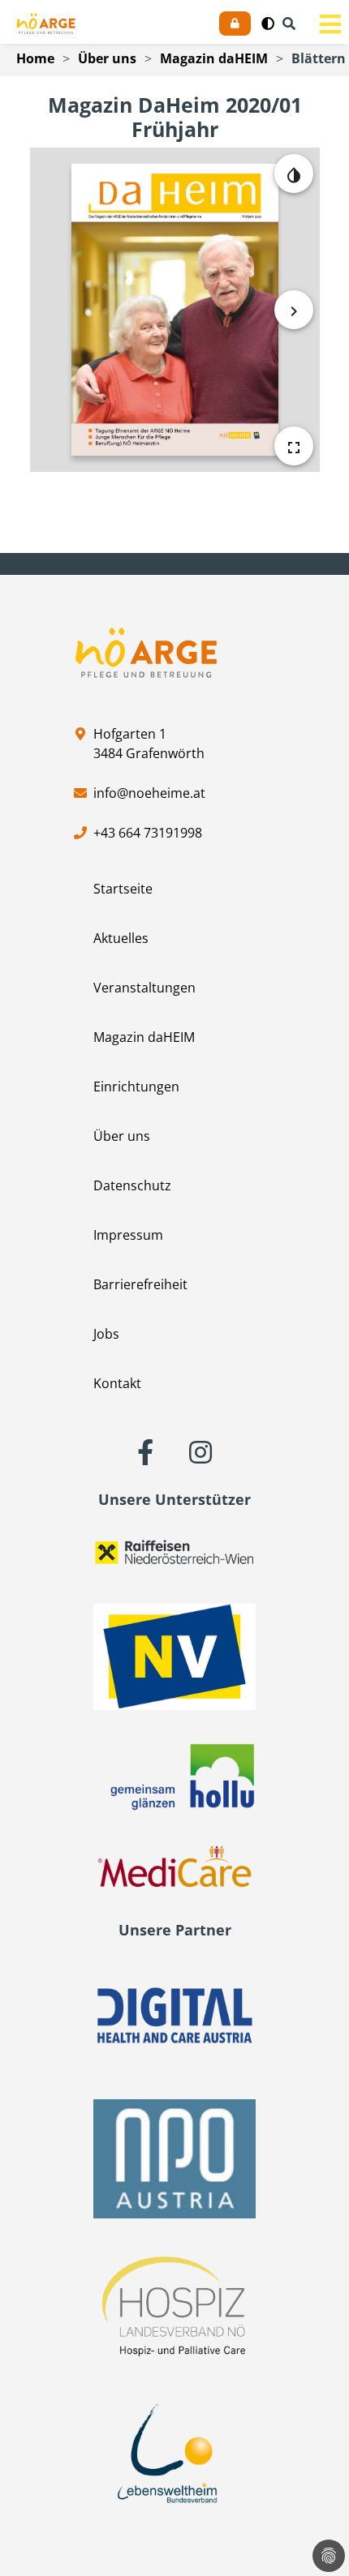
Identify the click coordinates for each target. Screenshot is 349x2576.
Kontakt (117, 1383)
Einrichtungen (136, 1087)
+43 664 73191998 (148, 833)
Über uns (107, 58)
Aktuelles (121, 938)
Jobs (106, 1334)
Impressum (128, 1235)
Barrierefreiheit (140, 1284)
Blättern (319, 58)
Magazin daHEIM (214, 58)
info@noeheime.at (149, 793)
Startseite (123, 889)
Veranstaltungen (144, 988)
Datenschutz (132, 1185)
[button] (268, 24)
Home (35, 58)
